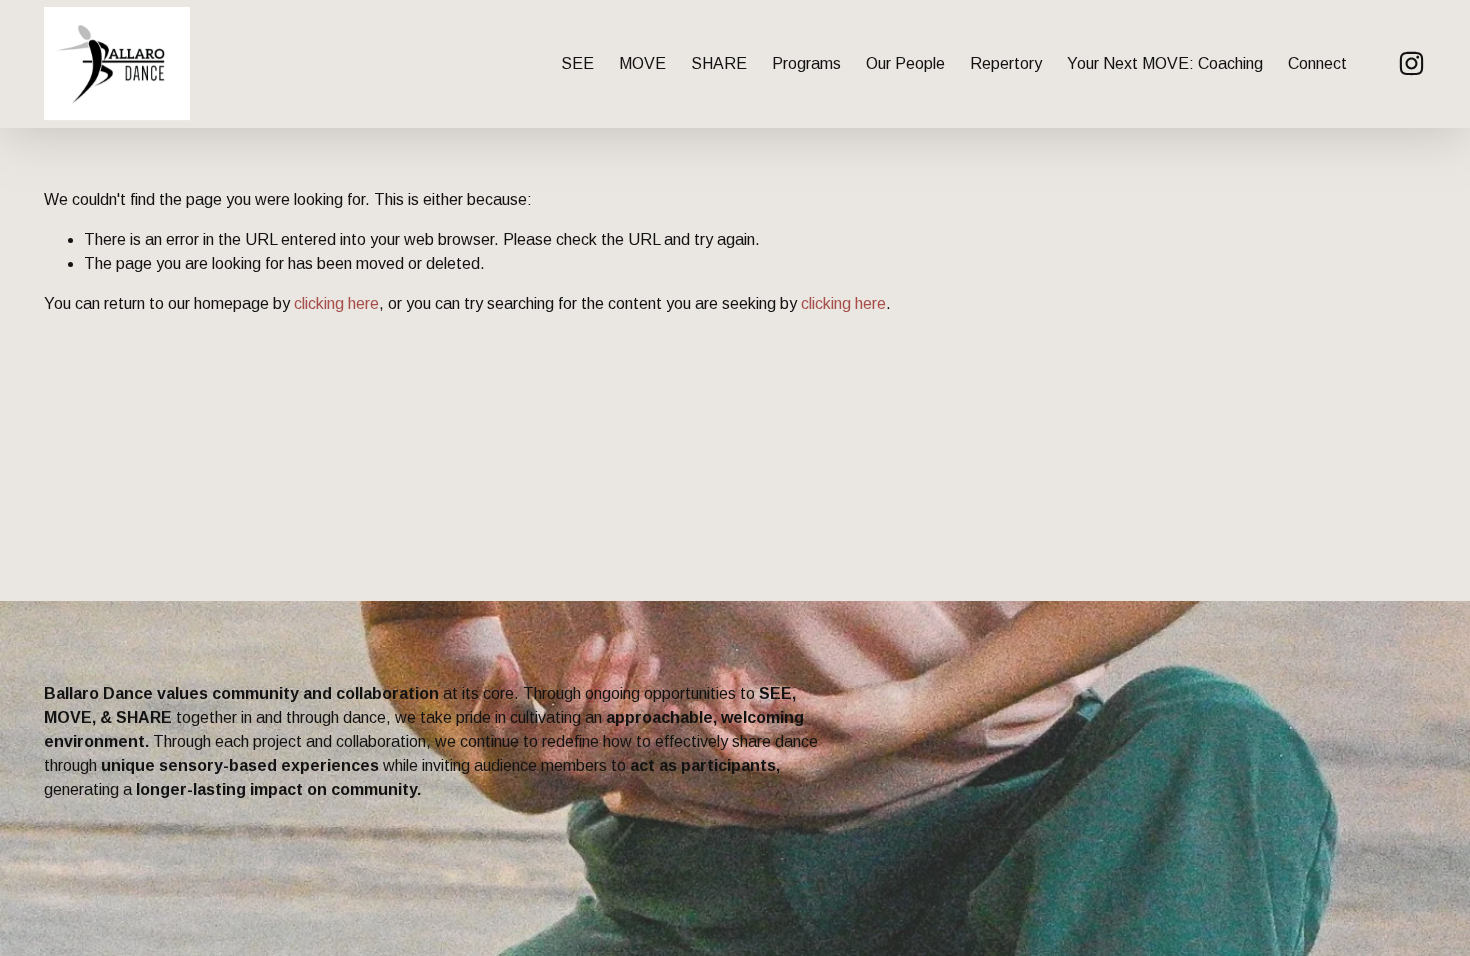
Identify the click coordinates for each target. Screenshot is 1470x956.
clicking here (336, 303)
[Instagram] (1411, 63)
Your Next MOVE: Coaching (1165, 63)
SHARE (719, 63)
